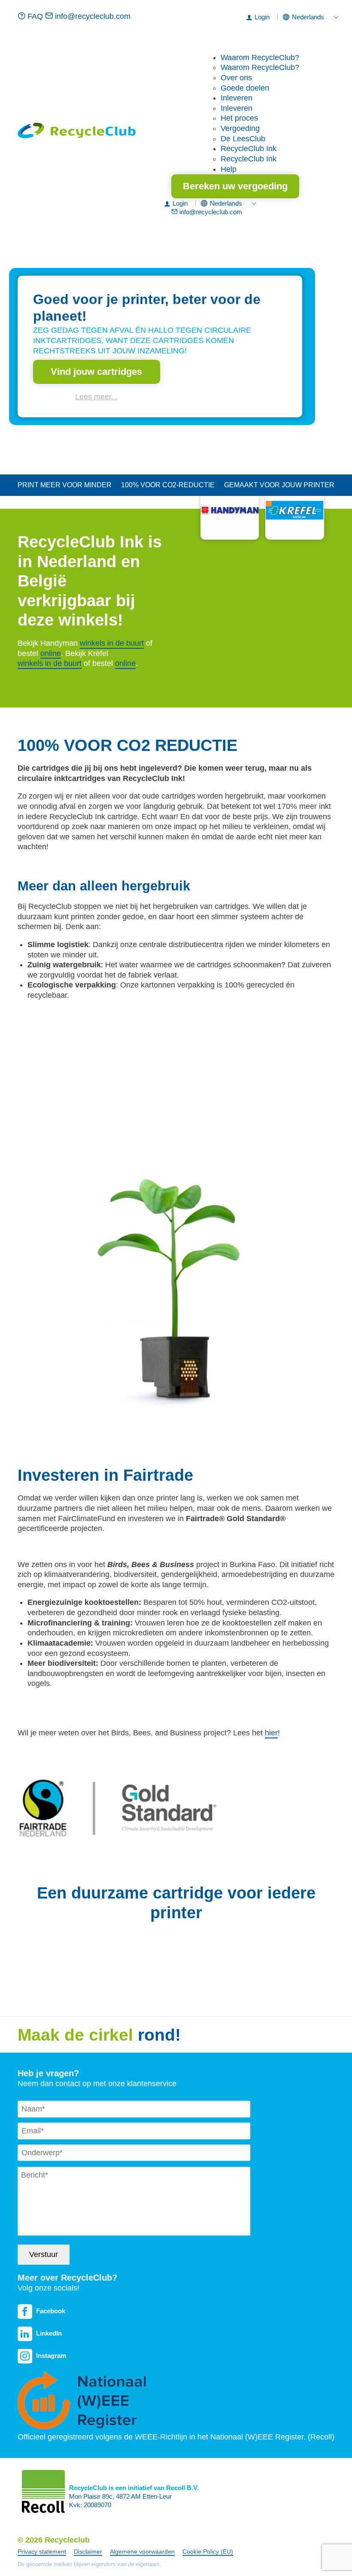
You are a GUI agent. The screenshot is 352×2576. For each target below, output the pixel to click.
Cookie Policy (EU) (208, 2552)
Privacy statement (42, 2552)
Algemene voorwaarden (142, 2552)
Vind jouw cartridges (96, 372)
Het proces (239, 118)
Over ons (236, 78)
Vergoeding (240, 128)
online (51, 653)
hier (271, 1733)
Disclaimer (88, 2552)
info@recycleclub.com (92, 16)
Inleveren (237, 98)
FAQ (35, 16)
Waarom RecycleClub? (260, 58)
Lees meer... (96, 397)
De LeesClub (243, 139)
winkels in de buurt (112, 643)
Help (229, 169)
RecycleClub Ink (249, 149)
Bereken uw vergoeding (235, 186)
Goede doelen (245, 88)
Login (262, 17)
